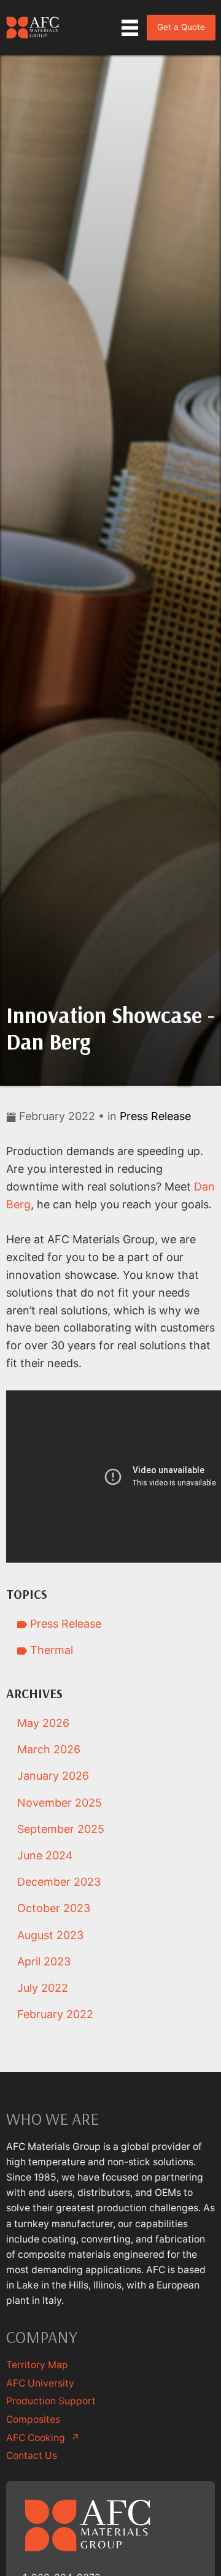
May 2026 (43, 1723)
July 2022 (43, 1988)
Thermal (50, 1650)
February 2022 (55, 2014)
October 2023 (54, 1908)
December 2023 (59, 1882)
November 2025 (60, 1803)
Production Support (51, 2401)
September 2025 (61, 1829)
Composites (33, 2419)
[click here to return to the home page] (33, 28)
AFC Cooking (43, 2438)
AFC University (40, 2383)
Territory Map (37, 2365)
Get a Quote (181, 27)
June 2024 (45, 1855)
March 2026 (49, 1749)
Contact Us (32, 2456)
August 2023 (50, 1935)
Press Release (155, 1116)
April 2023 (44, 1961)
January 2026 (53, 1776)
